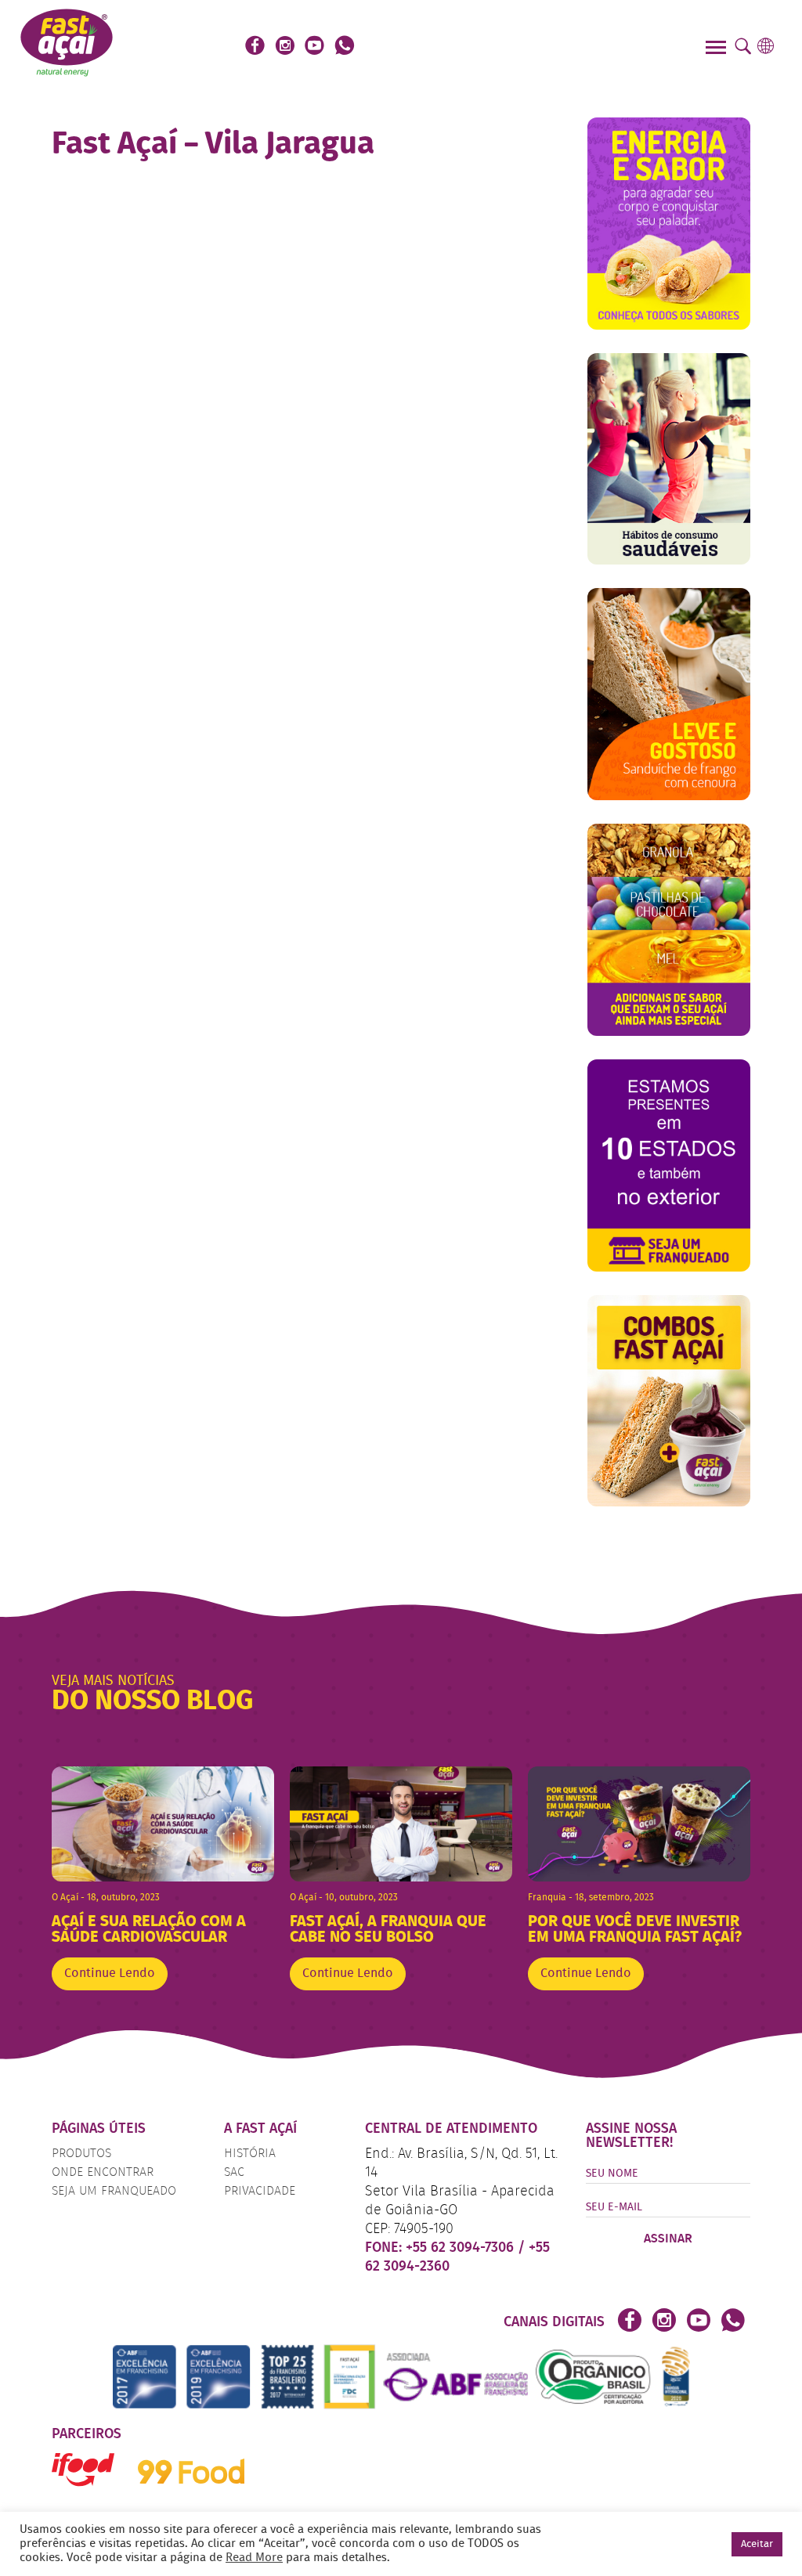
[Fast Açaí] (67, 41)
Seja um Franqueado (114, 2192)
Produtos (81, 2154)
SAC (234, 2173)
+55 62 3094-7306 (462, 2248)
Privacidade (260, 2192)
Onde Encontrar (103, 2173)
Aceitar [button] (757, 2544)
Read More (254, 2558)
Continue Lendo (110, 1974)
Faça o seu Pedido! (532, 47)
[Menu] (718, 49)
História (250, 2154)
